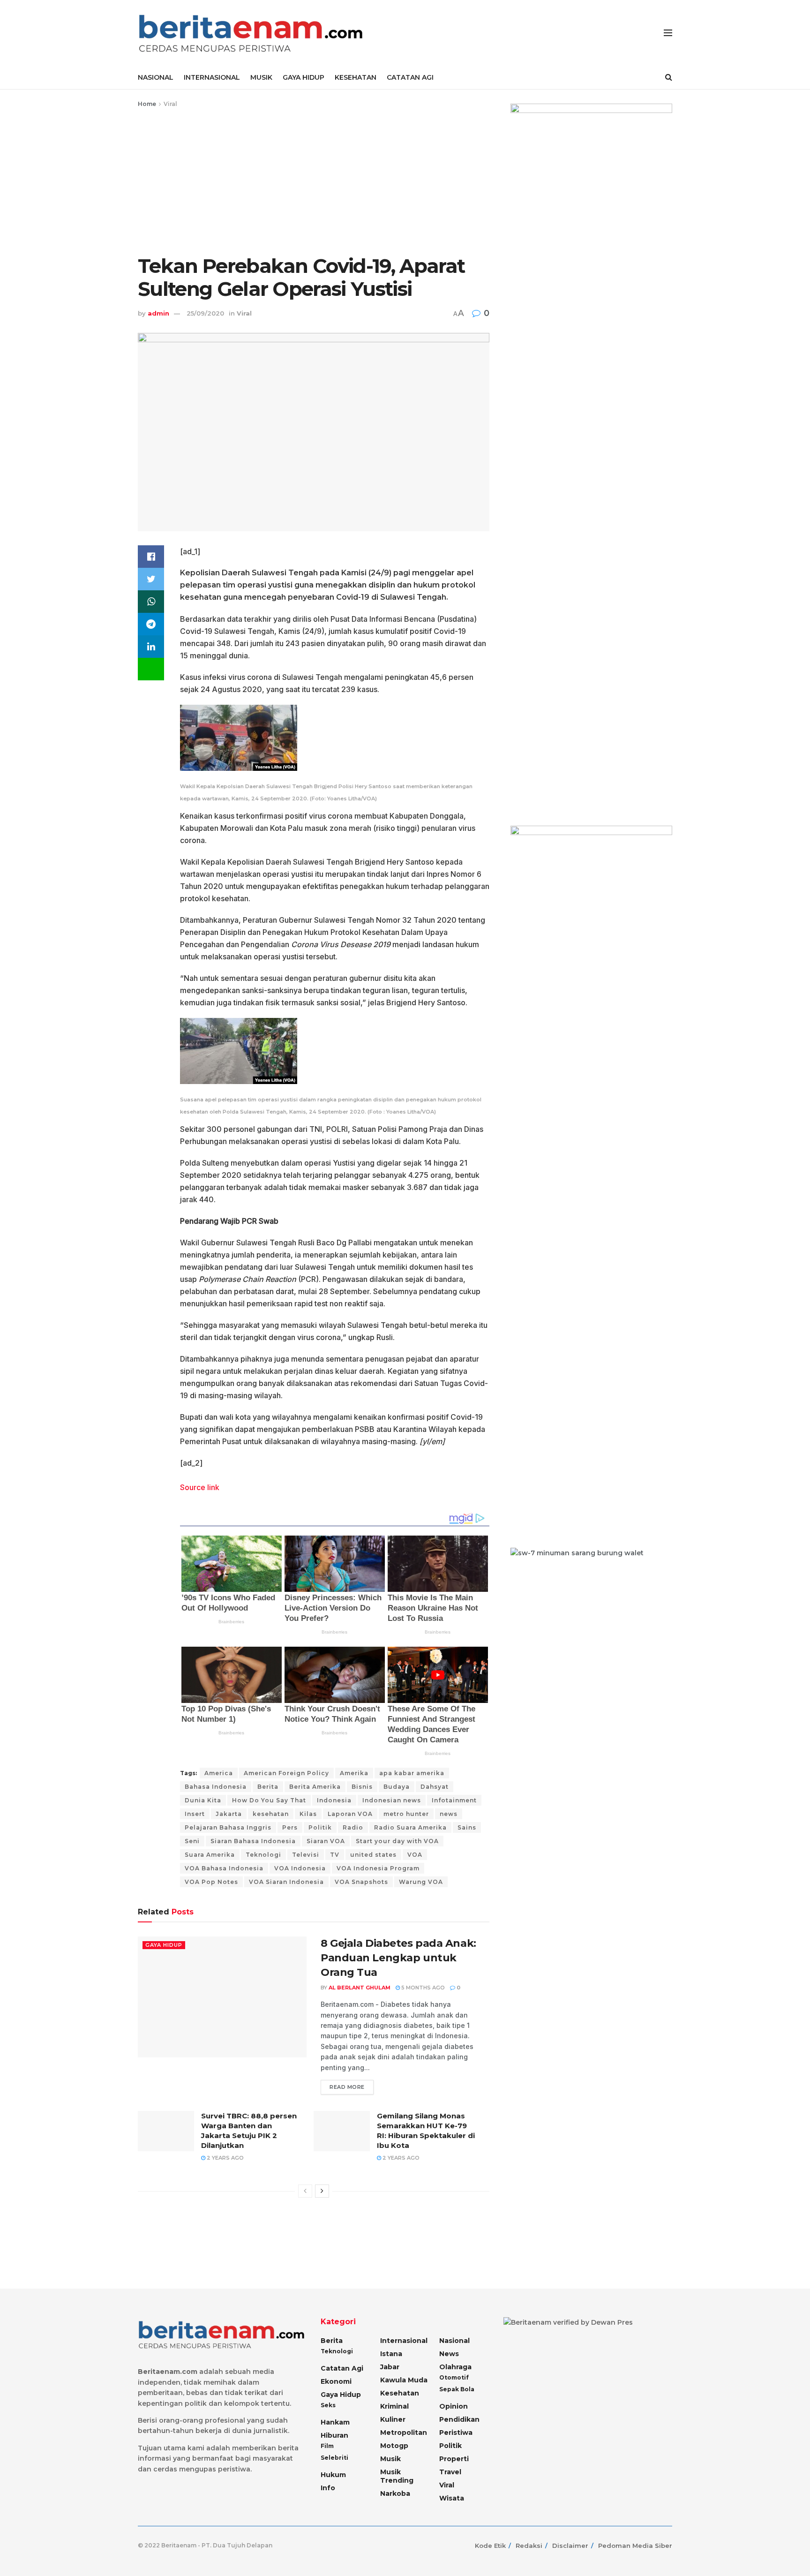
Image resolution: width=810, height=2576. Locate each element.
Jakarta (229, 1814)
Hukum (333, 2475)
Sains (467, 1827)
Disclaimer (570, 2546)
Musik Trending (397, 2476)
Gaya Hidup (164, 1945)
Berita (268, 1787)
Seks (328, 2405)
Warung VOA (421, 1882)
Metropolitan (404, 2433)
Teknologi (263, 1855)
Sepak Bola (457, 2389)
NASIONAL (156, 77)
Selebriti (334, 2458)
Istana (391, 2354)
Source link (200, 1487)
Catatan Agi (342, 2368)
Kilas (308, 1814)
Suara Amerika (210, 1855)
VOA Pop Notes (211, 1882)
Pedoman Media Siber (635, 2546)
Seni (192, 1841)
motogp (394, 2446)
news (449, 1814)
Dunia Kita (203, 1800)
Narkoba (395, 2493)
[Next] (322, 2191)
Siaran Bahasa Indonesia (253, 1841)
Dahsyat (435, 1787)
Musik (390, 2459)
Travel (450, 2472)
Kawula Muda (404, 2380)
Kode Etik (490, 2546)
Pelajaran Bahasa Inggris (228, 1827)
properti (454, 2459)
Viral (170, 104)
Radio (353, 1827)
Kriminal (394, 2406)
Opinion (454, 2406)
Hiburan (334, 2435)
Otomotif (454, 2377)
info (328, 2488)
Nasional (454, 2341)
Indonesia (334, 1800)
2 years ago (225, 2158)
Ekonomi (336, 2381)
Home (147, 104)
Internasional (404, 2341)
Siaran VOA (326, 1841)
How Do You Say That (269, 1800)
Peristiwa (456, 2433)
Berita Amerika (315, 1787)
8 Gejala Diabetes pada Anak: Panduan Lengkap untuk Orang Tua (398, 1958)
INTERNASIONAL (212, 77)
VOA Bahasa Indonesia (224, 1868)
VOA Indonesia (300, 1868)
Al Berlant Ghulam (360, 1988)
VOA (415, 1855)
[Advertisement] (314, 180)
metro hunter (406, 1814)
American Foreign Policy (286, 1773)
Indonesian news (392, 1800)
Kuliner (393, 2419)
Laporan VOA (350, 1814)
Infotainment (454, 1800)
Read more (347, 2087)
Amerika (354, 1773)
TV (335, 1855)
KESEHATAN (356, 77)
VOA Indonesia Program (378, 1868)
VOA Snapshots (361, 1882)
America (219, 1773)
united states (373, 1855)
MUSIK (261, 77)
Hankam (335, 2422)
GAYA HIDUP (304, 77)
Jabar (390, 2367)
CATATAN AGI (410, 77)
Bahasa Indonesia (216, 1787)
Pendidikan (459, 2419)
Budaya (397, 1787)
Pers (290, 1827)
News (449, 2354)
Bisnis (362, 1787)
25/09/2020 (205, 313)
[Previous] (305, 2191)
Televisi (306, 1855)
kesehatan (271, 1814)
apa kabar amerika (412, 1773)
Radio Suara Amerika (410, 1827)
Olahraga (455, 2367)
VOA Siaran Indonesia (286, 1882)
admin (158, 313)
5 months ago (422, 1988)
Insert (195, 1814)
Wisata (452, 2498)
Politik (320, 1827)
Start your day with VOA (397, 1841)
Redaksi (529, 2546)
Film (327, 2446)
